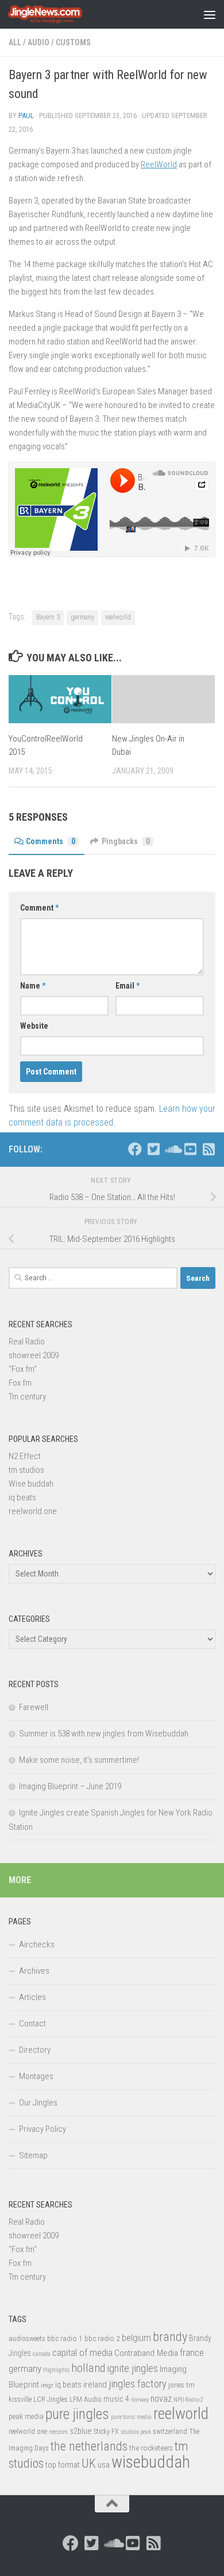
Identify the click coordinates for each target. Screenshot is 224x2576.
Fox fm (20, 1383)
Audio (38, 42)
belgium (136, 2338)
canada (42, 2354)
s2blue (81, 2431)
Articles (32, 1997)
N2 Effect (25, 1456)
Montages (36, 2076)
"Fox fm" (23, 1369)
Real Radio (27, 1342)
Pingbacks (126, 841)
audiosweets (27, 2339)
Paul (26, 115)
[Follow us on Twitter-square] (153, 1149)
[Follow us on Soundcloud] (172, 1149)
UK (89, 2463)
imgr (47, 2385)
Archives (34, 1971)
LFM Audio (86, 2399)
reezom (58, 2432)
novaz (161, 2399)
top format (63, 2465)
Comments (51, 841)
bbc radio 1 (65, 2338)
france (192, 2352)
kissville (20, 2399)
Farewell (34, 1707)
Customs (73, 42)
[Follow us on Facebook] (135, 1149)
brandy (170, 2336)
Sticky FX (106, 2432)
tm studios (26, 1470)
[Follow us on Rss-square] (208, 1149)
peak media (26, 2416)
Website (34, 1026)
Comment (39, 908)
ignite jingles (132, 2369)
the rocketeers (151, 2448)
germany (82, 617)
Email (128, 986)
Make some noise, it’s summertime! (79, 1760)
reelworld (118, 617)
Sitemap (33, 2155)
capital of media (82, 2352)
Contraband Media (146, 2353)
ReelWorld (159, 164)
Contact (32, 2024)
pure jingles (77, 2414)
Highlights (56, 2370)
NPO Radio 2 (188, 2400)
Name (33, 986)
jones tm (181, 2385)
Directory (35, 2050)
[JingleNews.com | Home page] (58, 14)
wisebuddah (151, 2462)
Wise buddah (31, 1484)
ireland (95, 2385)
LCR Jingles (51, 2399)
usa (104, 2465)
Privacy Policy (43, 2129)
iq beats (22, 1497)
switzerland (170, 2431)
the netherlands (89, 2446)
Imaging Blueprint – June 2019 (70, 1786)
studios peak (136, 2432)
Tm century (27, 1397)
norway (140, 2400)
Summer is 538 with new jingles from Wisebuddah (104, 1734)
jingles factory (138, 2384)
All (15, 42)
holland (88, 2368)
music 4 (116, 2399)
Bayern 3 (48, 617)
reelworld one (33, 1511)
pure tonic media (131, 2417)
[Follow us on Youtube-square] (190, 1149)
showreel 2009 (34, 1355)
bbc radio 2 (102, 2338)
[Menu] (210, 14)
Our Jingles (38, 2103)
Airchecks (37, 1944)
